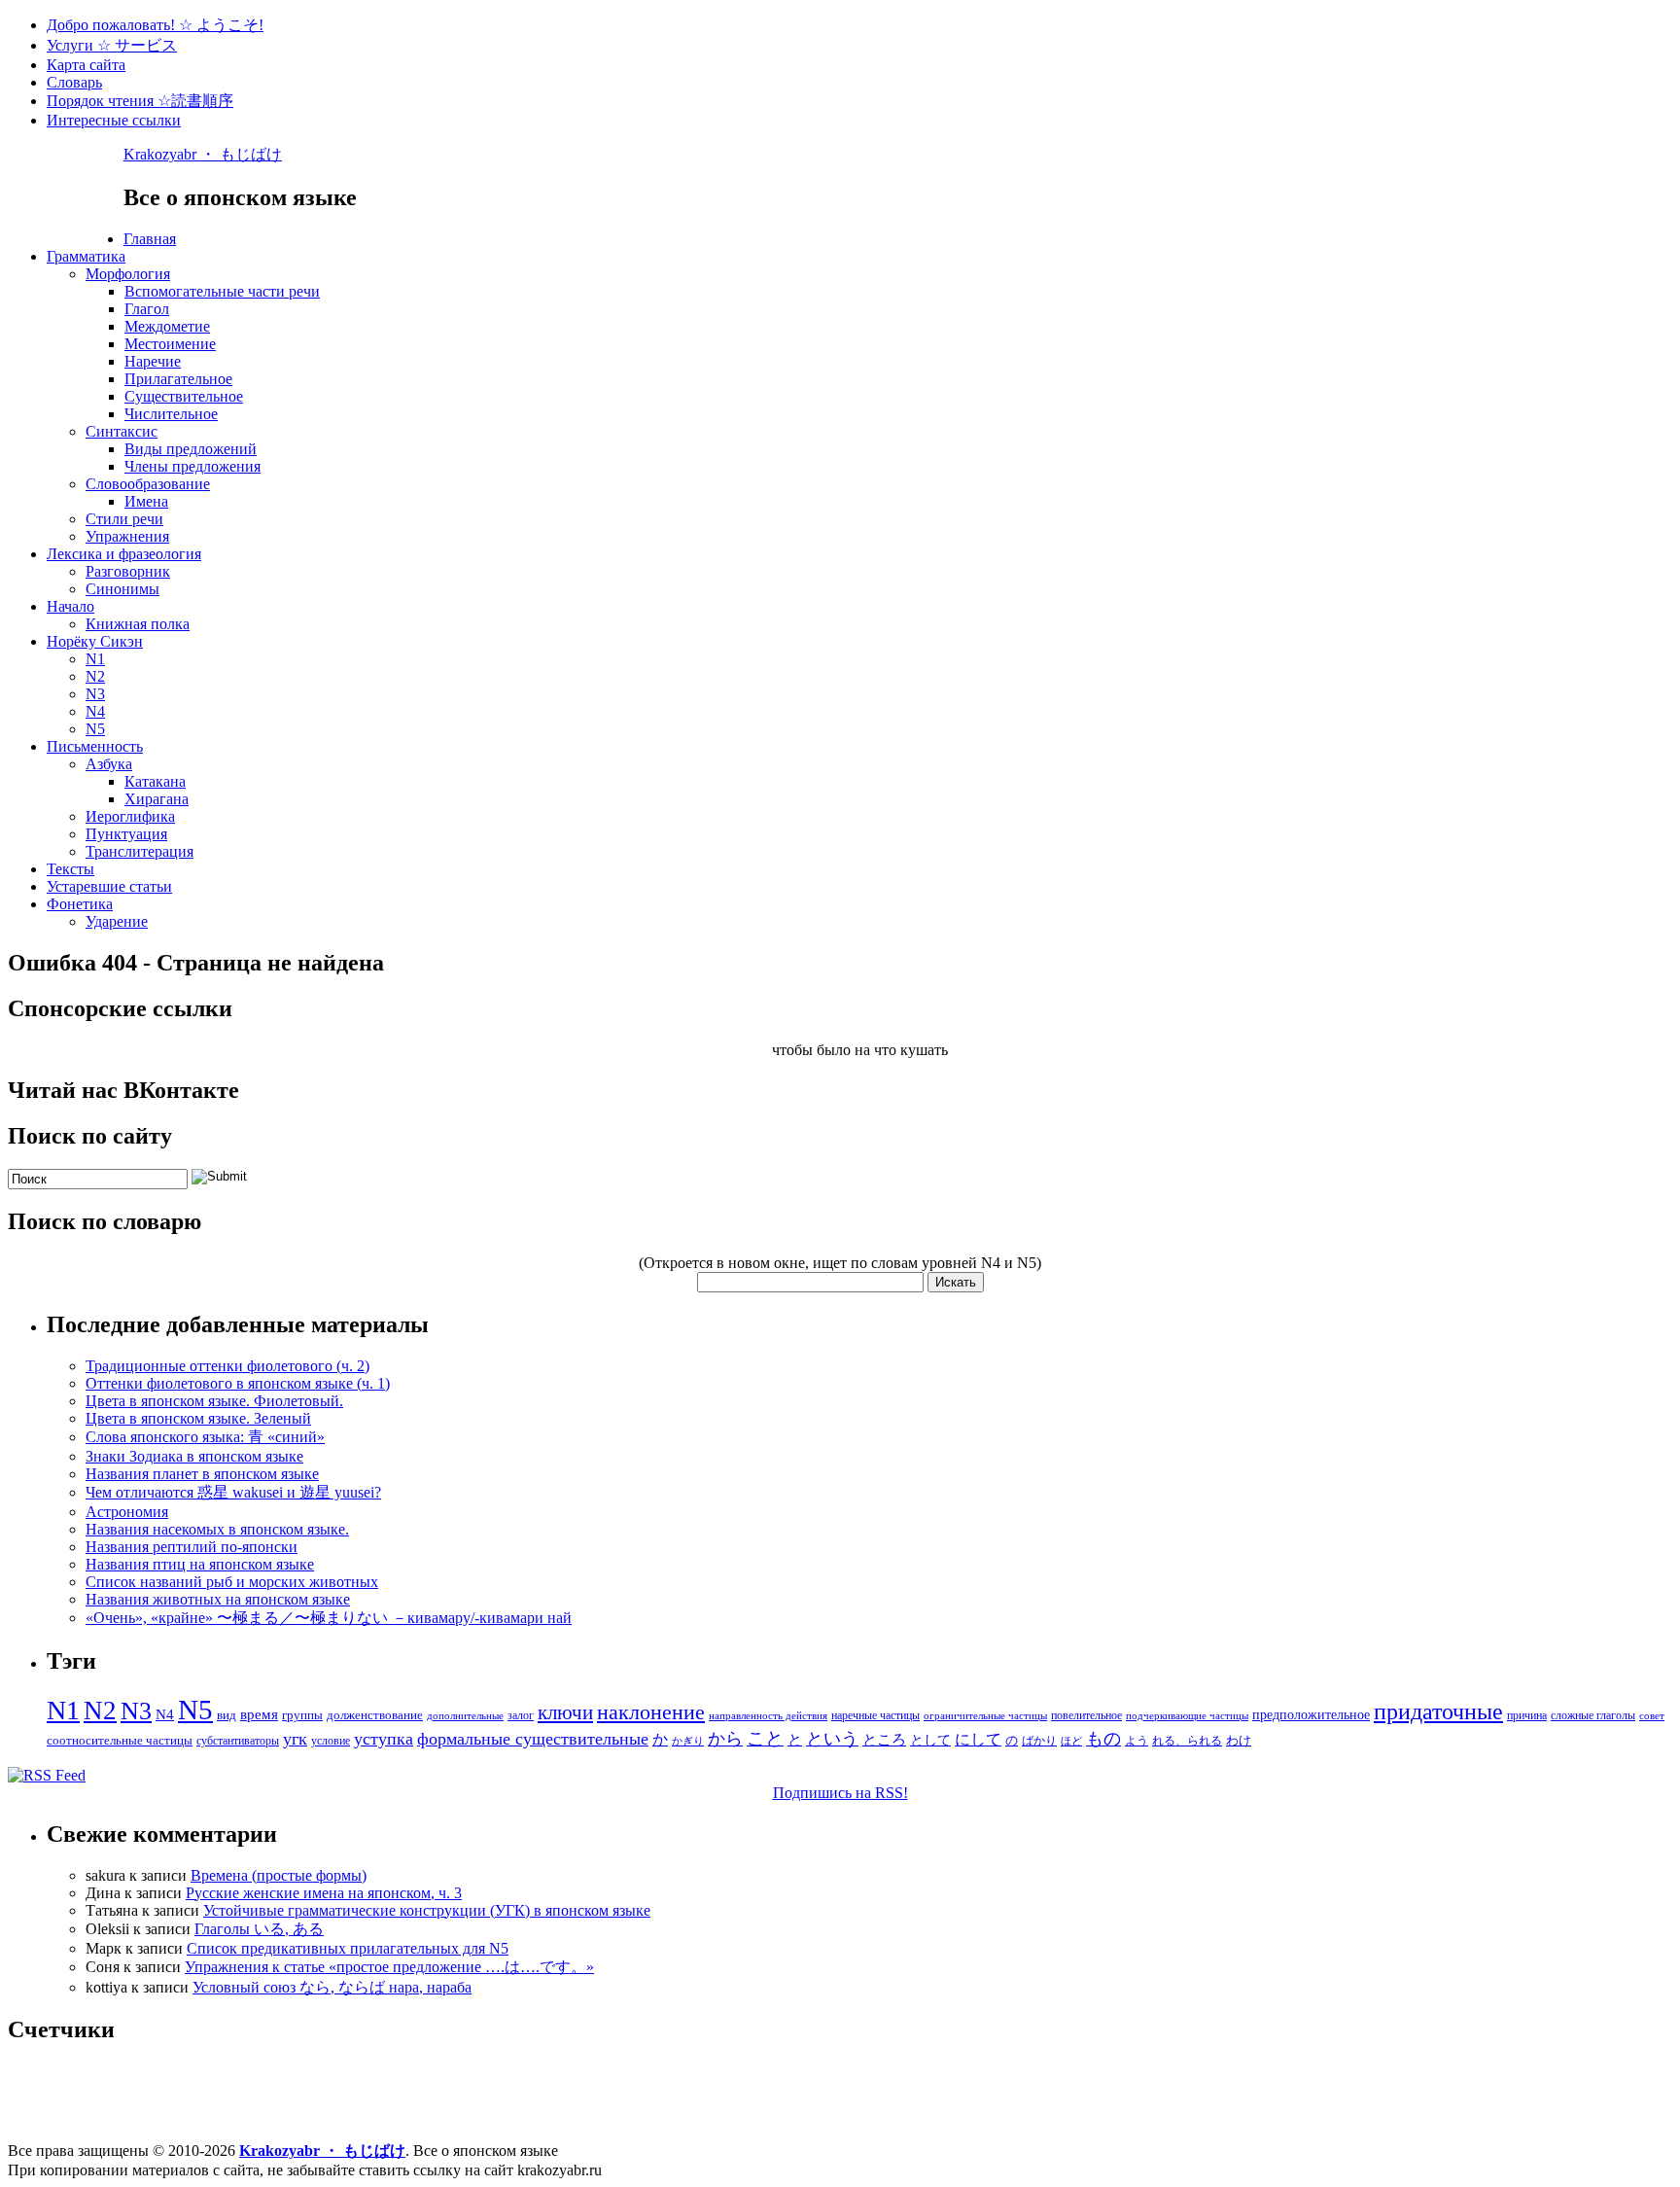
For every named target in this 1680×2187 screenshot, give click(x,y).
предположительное (1311, 1715)
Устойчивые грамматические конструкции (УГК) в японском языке (427, 1910)
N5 (95, 729)
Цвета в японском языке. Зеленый (198, 1418)
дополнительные (465, 1716)
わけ (1239, 1740)
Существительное (184, 396)
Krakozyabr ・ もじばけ (203, 154)
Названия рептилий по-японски (192, 1547)
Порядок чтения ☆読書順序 (140, 101)
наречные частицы (875, 1715)
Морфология (128, 274)
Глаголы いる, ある (259, 1929)
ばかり (1039, 1741)
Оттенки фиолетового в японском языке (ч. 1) (238, 1383)
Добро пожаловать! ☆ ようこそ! (155, 25)
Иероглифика (130, 816)
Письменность (95, 746)
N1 (95, 659)
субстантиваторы (238, 1741)
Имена (146, 501)
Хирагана (157, 799)
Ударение (117, 921)
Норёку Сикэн (95, 641)
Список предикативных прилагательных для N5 (348, 1948)
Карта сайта (86, 65)
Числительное (171, 414)
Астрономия (127, 1512)
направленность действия (768, 1716)
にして (978, 1739)
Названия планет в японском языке (202, 1474)
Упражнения (127, 536)
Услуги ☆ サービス (112, 45)
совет (1652, 1716)
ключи (565, 1712)
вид (227, 1715)
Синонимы (122, 589)
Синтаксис (122, 431)
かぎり (688, 1741)
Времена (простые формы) (279, 1875)
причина (1527, 1715)
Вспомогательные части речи (222, 291)
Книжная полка (138, 624)
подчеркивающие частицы (1187, 1716)
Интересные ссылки (114, 120)
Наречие (153, 361)
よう (1137, 1741)
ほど (1071, 1741)
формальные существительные (533, 1739)
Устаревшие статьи (109, 886)
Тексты (70, 869)
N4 (95, 711)
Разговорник (128, 571)
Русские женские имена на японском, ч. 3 (324, 1893)
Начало (70, 606)
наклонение (651, 1712)
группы (302, 1715)
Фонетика (80, 904)
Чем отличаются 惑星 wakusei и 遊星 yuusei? (233, 1492)
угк (295, 1739)
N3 (95, 694)
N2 (95, 676)
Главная (150, 239)
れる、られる (1187, 1741)
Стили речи (124, 519)
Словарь (74, 82)
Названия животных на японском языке (218, 1599)
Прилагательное (178, 379)
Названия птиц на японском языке (200, 1564)
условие (331, 1741)
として (930, 1740)
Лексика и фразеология (124, 554)
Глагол (147, 309)
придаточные (1438, 1711)
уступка (384, 1739)
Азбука (109, 764)
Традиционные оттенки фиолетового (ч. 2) (227, 1366)
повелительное (1086, 1715)
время (259, 1714)
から (725, 1739)
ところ (884, 1740)
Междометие (167, 326)
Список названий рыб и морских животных (232, 1582)
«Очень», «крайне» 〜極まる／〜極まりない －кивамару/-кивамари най (329, 1618)
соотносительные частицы (120, 1740)
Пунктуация (126, 834)
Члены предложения (192, 466)
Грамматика (86, 256)
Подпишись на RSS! (840, 1793)
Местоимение (170, 344)
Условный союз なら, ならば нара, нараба (332, 1987)
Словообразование (148, 484)
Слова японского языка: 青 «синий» (205, 1437)
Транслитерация (140, 851)
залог (521, 1715)
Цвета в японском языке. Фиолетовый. (214, 1401)
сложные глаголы (1593, 1715)
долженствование (375, 1715)
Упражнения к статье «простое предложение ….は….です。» (389, 1967)
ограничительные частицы (985, 1716)
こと (765, 1738)
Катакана (155, 781)
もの (1103, 1739)
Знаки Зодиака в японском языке (194, 1456)
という (832, 1739)
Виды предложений (191, 449)
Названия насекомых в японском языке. (217, 1529)
